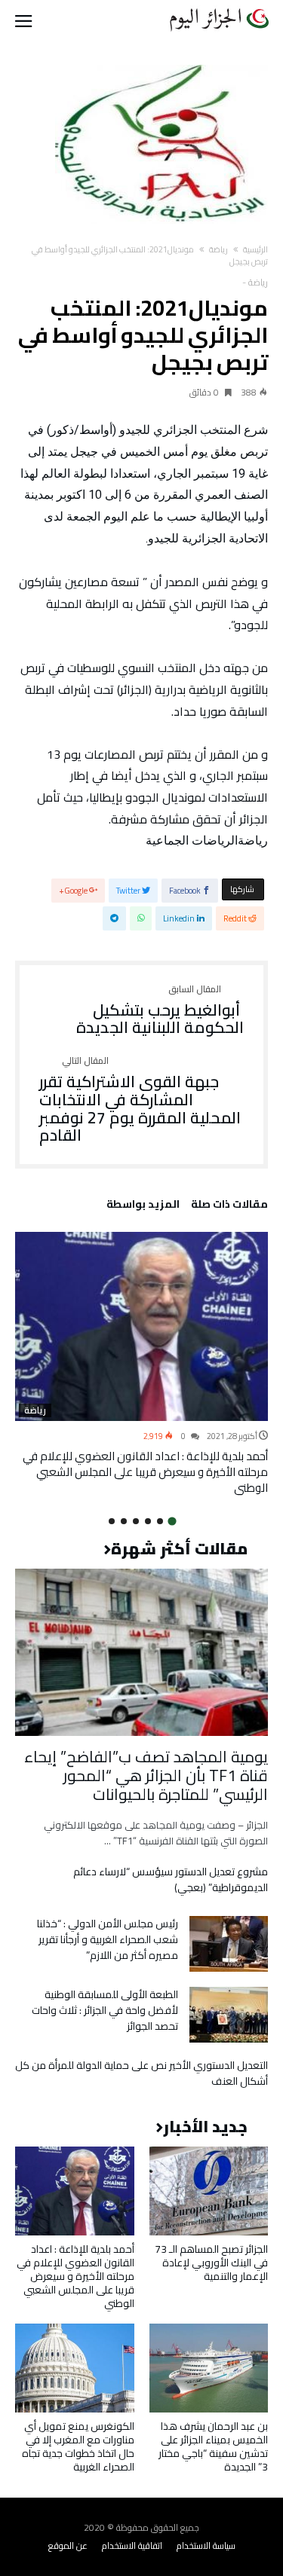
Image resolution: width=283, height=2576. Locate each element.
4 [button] (136, 1521)
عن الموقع (68, 2545)
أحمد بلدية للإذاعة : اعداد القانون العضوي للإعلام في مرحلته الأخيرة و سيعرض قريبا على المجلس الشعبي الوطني (145, 1472)
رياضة (218, 249)
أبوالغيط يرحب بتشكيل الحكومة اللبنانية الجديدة (160, 1011)
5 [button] (124, 1521)
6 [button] (112, 1521)
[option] (141, 1364)
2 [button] (160, 1521)
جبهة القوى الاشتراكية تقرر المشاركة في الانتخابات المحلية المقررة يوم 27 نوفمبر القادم (140, 1100)
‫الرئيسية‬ (255, 249)
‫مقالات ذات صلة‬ (229, 1206)
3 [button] (148, 1521)
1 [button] (172, 1521)
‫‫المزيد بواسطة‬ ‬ (141, 1206)
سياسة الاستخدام (206, 2545)
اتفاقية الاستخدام (132, 2545)
